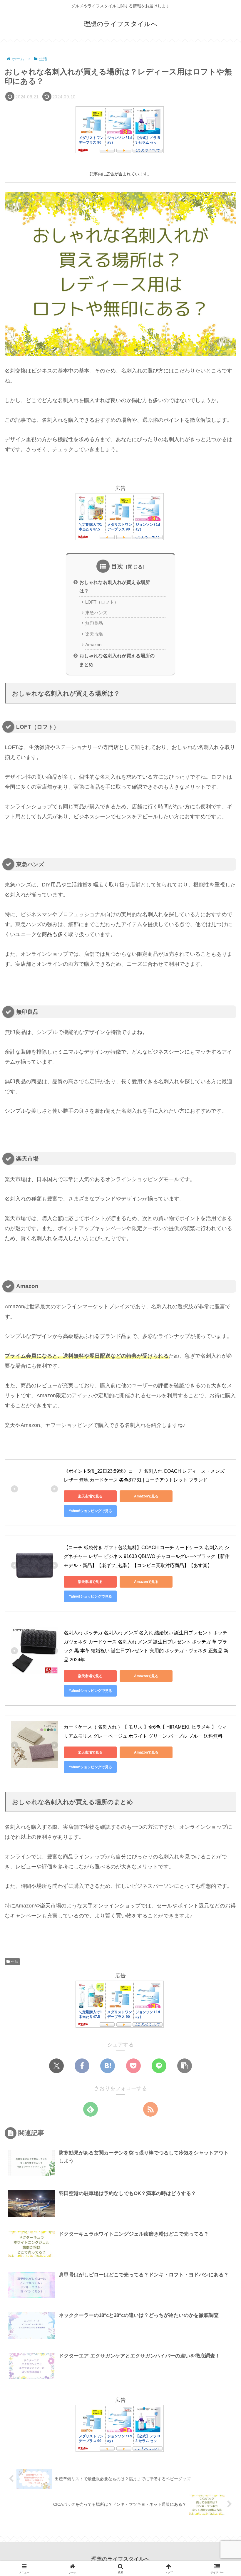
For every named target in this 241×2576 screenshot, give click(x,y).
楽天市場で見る (90, 1496)
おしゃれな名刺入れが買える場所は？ (115, 586)
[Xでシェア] (56, 2066)
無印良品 (94, 623)
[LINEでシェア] (159, 2066)
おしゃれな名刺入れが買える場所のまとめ (117, 660)
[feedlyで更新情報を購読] (91, 2109)
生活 (15, 1962)
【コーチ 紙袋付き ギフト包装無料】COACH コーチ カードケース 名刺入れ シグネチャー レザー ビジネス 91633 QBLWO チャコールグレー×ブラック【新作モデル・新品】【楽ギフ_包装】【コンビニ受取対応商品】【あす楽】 (147, 1556)
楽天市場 (94, 634)
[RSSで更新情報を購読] (150, 2109)
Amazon (93, 645)
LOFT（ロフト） (102, 602)
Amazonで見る (146, 1496)
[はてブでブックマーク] (108, 2066)
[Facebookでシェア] (82, 2066)
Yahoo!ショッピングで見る (90, 1511)
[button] (185, 2066)
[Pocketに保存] (133, 2066)
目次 (117, 566)
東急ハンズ (96, 613)
